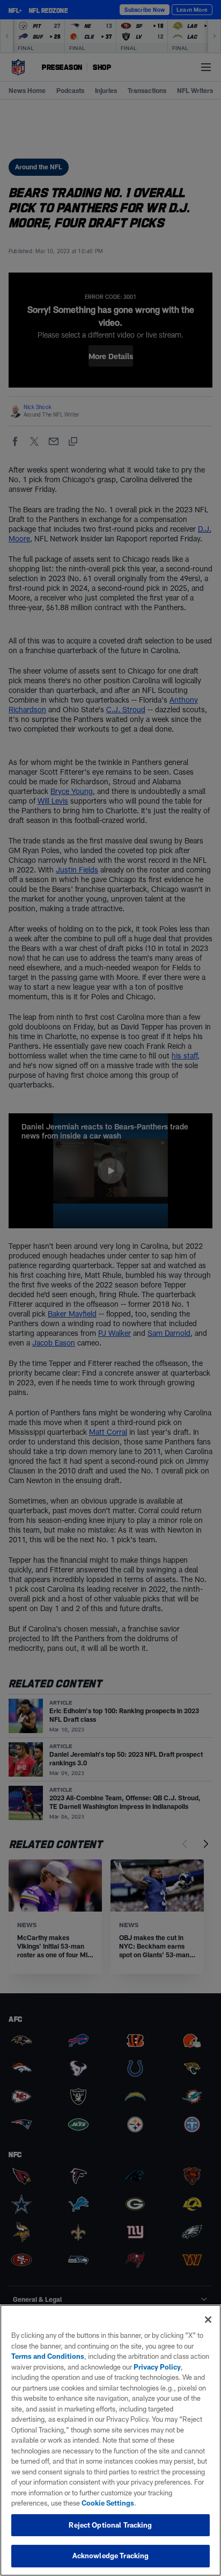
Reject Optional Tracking (110, 2525)
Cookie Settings (108, 2503)
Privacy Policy (157, 2367)
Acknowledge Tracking (111, 2556)
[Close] (208, 2320)
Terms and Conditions (48, 2356)
